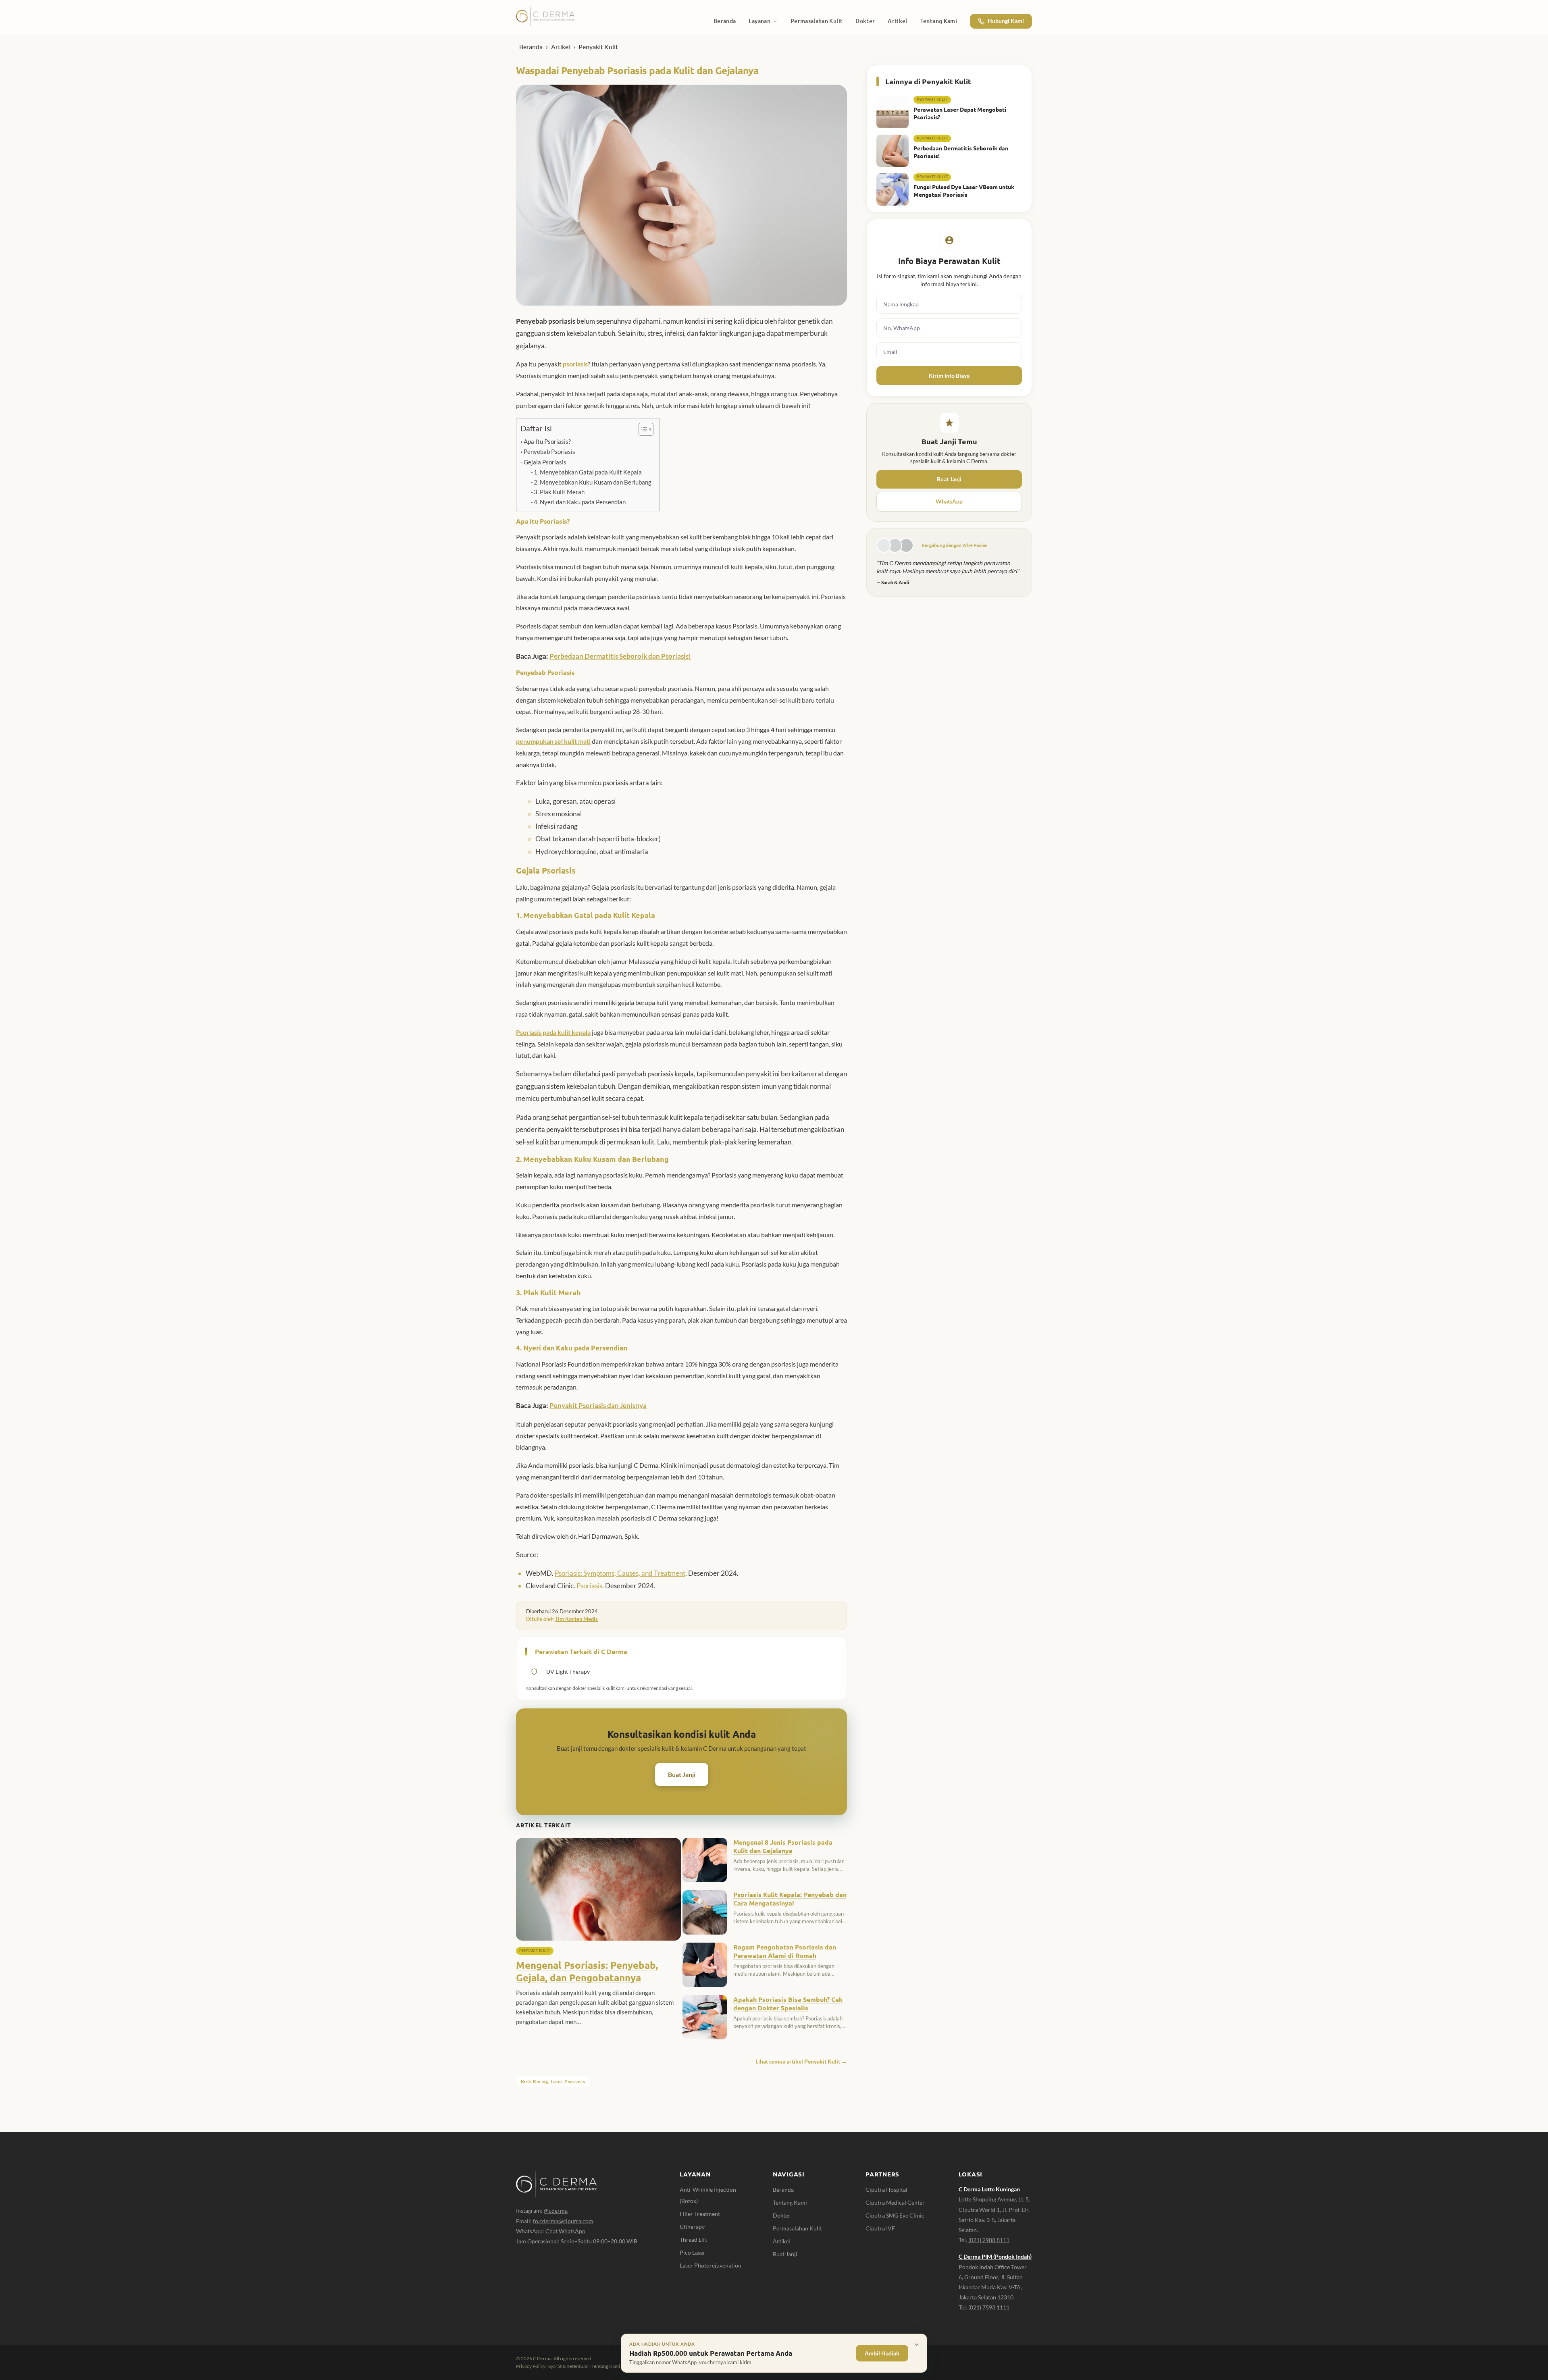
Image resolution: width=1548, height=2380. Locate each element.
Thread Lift (693, 2240)
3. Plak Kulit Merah (559, 492)
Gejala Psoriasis (545, 462)
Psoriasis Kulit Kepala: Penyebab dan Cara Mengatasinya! (790, 1899)
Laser (557, 2081)
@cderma (556, 2210)
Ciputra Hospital (886, 2190)
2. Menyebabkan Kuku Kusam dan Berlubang (593, 482)
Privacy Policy (531, 2366)
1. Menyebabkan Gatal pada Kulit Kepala (588, 472)
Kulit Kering (535, 2081)
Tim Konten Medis (576, 1619)
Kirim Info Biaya (949, 376)
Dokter (782, 2215)
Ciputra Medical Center (895, 2202)
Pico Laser (693, 2252)
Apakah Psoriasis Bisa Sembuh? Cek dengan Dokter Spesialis (788, 2004)
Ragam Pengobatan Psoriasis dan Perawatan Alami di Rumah (785, 1951)
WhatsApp (949, 501)
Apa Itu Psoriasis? (547, 441)
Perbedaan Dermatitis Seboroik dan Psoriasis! (620, 656)
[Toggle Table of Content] (642, 429)
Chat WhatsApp (565, 2231)
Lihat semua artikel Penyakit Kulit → (801, 2061)
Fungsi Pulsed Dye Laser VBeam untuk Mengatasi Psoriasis (964, 190)
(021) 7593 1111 (989, 2307)
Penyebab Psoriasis (549, 451)
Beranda (531, 47)
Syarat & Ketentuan (568, 2366)
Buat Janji (682, 1774)
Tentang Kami (790, 2202)
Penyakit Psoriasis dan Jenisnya (598, 1405)
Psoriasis (589, 1586)
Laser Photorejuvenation (711, 2265)
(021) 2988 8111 (989, 2240)
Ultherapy (692, 2227)
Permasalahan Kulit (797, 2228)
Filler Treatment (700, 2214)
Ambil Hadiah (882, 2353)
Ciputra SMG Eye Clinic (895, 2215)
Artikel (561, 47)
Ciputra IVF (880, 2228)
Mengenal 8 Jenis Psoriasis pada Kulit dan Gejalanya (783, 1846)
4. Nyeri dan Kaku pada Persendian (580, 502)
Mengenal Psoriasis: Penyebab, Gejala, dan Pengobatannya (587, 1971)
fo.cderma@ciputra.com (563, 2221)
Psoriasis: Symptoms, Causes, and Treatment (620, 1573)
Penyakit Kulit (598, 47)
